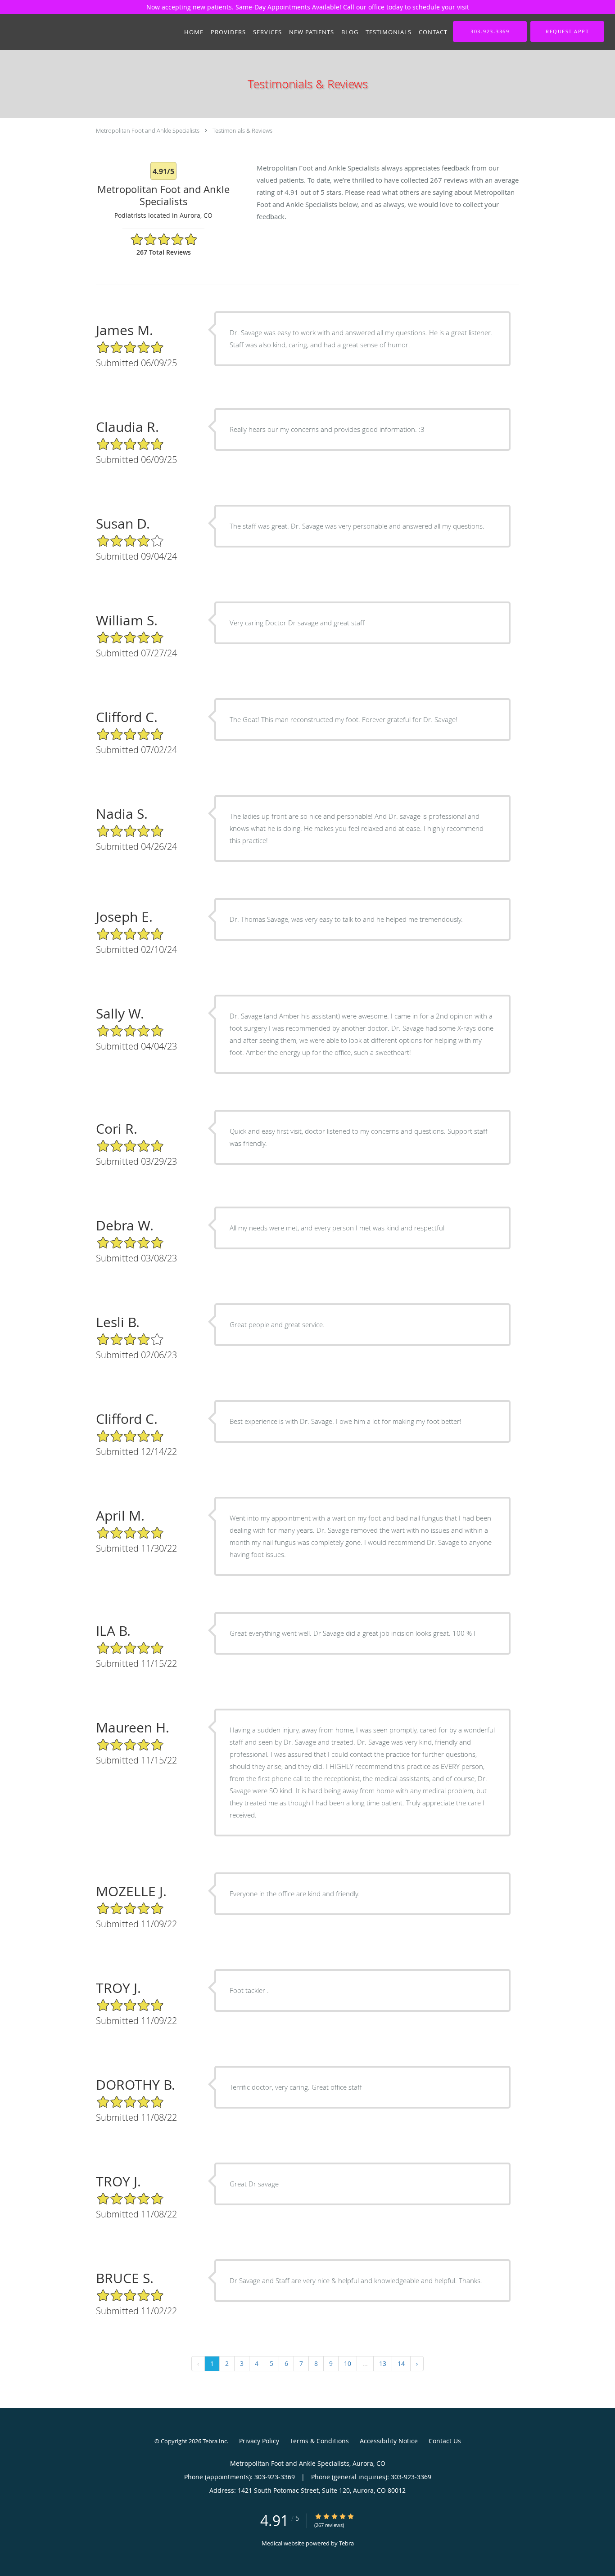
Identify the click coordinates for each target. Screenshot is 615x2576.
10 (348, 2363)
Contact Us (445, 2441)
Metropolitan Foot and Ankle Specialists (148, 130)
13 (383, 2363)
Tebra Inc (215, 2441)
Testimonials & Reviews (242, 130)
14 (401, 2363)
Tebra (346, 2543)
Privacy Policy (259, 2441)
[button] (567, 31)
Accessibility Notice (389, 2441)
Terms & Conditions (319, 2441)
